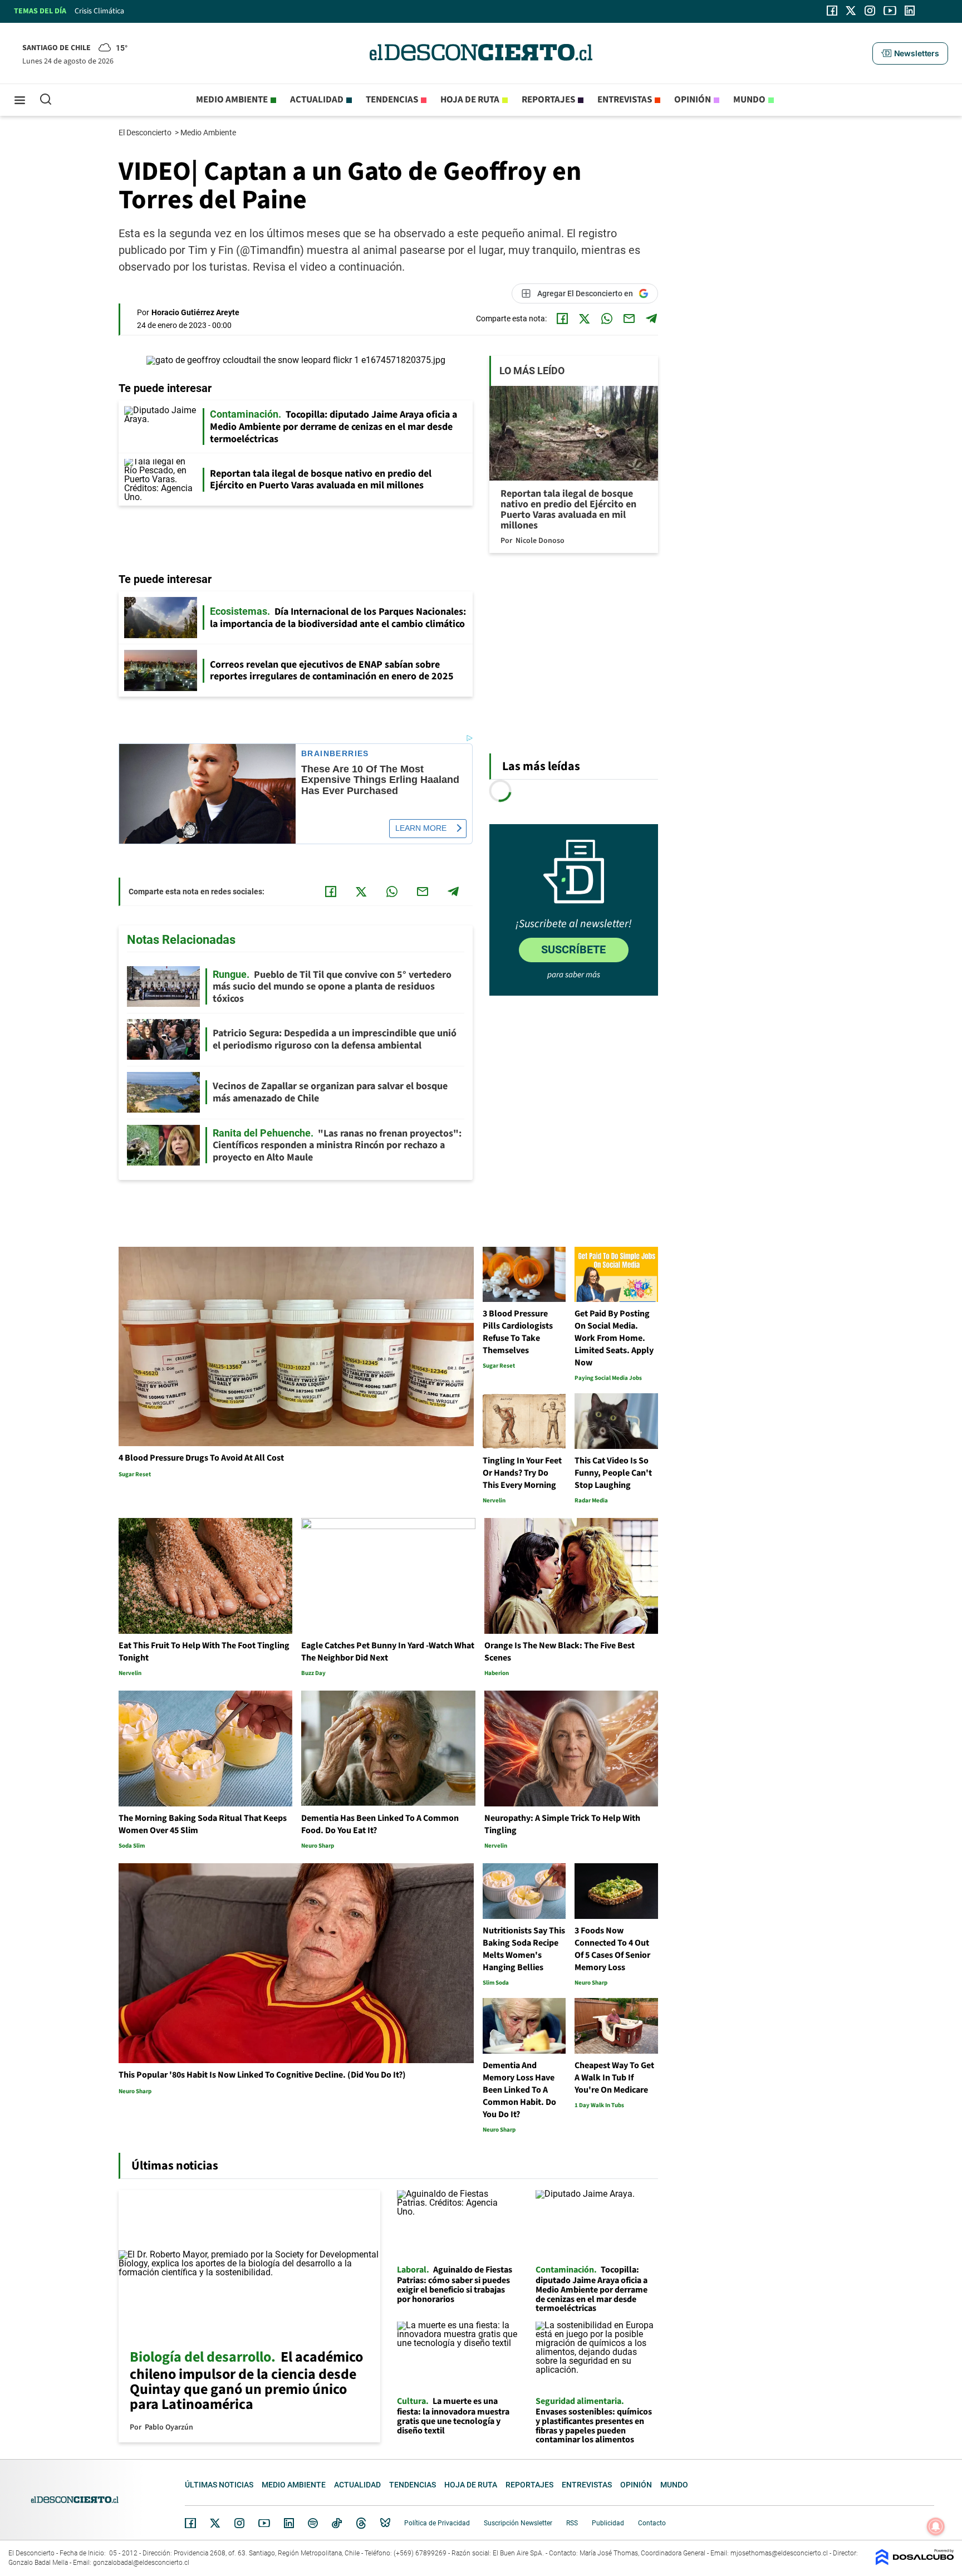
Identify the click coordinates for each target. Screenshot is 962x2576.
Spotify (313, 2523)
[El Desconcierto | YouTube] (890, 11)
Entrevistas (625, 100)
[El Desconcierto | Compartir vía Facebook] (562, 319)
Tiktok (337, 2523)
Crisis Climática (99, 11)
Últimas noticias (219, 2485)
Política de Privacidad (437, 2523)
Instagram (239, 2523)
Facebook (190, 2523)
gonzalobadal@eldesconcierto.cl (141, 2563)
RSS (572, 2523)
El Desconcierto (146, 133)
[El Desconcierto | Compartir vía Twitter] (585, 319)
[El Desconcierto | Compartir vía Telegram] (651, 319)
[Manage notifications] (936, 2526)
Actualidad (317, 100)
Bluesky (385, 2523)
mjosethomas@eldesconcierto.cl (779, 2553)
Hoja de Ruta (470, 100)
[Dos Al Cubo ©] (915, 2562)
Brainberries (335, 754)
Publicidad (608, 2523)
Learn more (421, 828)
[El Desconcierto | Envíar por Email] (629, 319)
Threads (361, 2523)
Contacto (652, 2523)
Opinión (693, 100)
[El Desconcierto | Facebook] (832, 11)
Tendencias (392, 100)
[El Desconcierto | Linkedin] (910, 11)
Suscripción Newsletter (518, 2523)
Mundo (749, 100)
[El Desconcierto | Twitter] (851, 11)
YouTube (264, 2523)
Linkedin (289, 2523)
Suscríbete (573, 949)
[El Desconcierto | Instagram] (870, 11)
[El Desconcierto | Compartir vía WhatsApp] (607, 319)
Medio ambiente (232, 100)
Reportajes (548, 100)
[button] (910, 53)
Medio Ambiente (209, 133)
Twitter (215, 2523)
